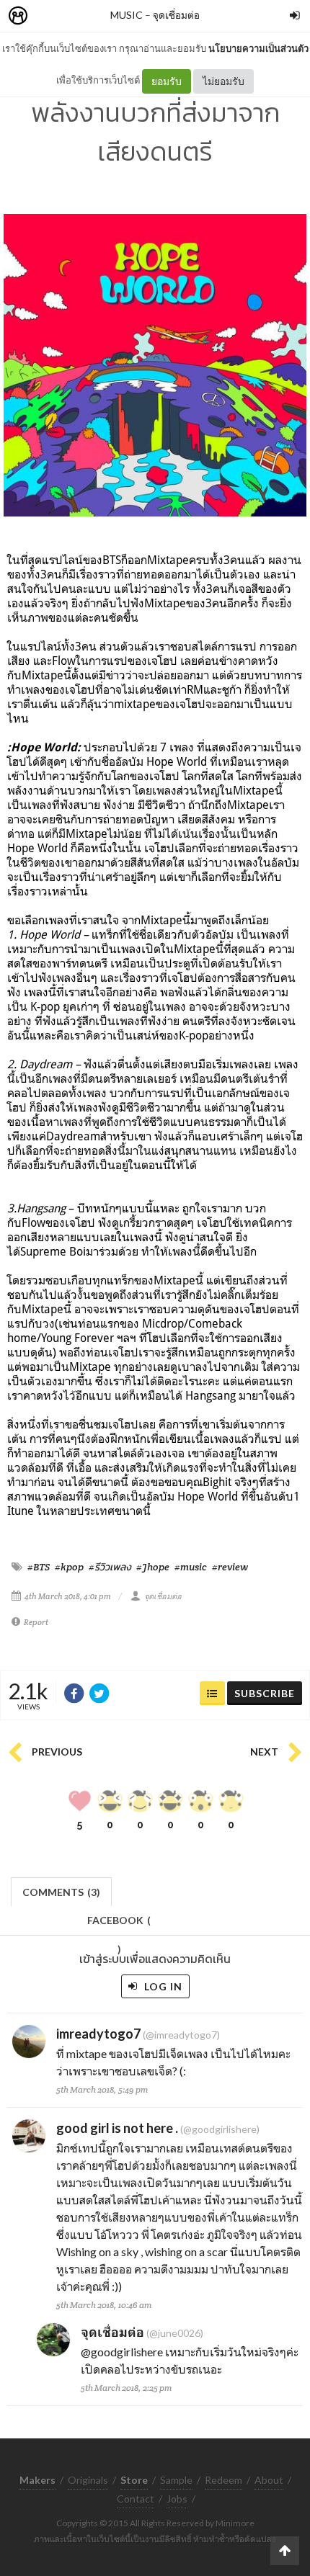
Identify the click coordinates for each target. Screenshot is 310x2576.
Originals (88, 2480)
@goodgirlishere (122, 2352)
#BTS (39, 1567)
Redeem (223, 2480)
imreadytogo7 (98, 2034)
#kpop (69, 1567)
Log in (162, 1986)
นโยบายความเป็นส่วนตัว (258, 48)
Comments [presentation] (61, 1892)
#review (230, 1567)
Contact (136, 2499)
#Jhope (153, 1567)
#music (191, 1567)
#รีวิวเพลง (110, 1567)
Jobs (177, 2499)
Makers (50, 16)
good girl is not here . (117, 2128)
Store (100, 16)
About (269, 2480)
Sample (176, 2480)
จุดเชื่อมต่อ (176, 15)
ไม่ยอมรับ (223, 81)
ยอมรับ (167, 81)
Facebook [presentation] (119, 1924)
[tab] (62, 1891)
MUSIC (127, 15)
